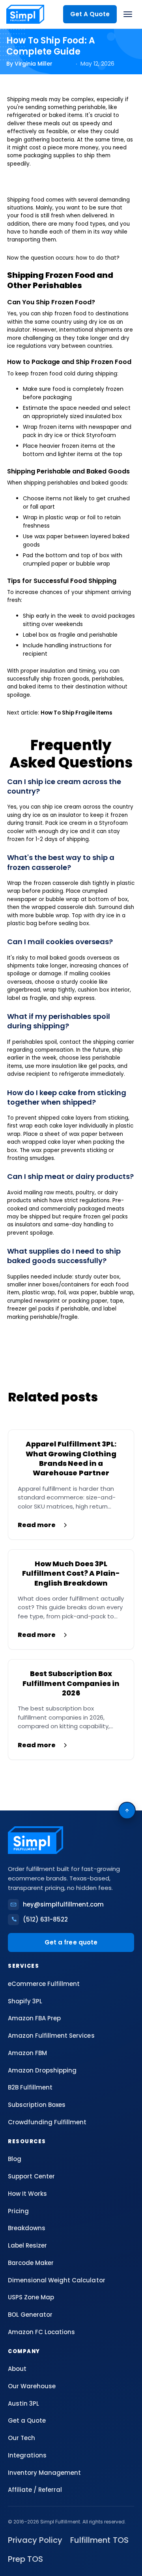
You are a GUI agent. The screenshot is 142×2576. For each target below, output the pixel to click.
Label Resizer (27, 2245)
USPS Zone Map (31, 2297)
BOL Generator (30, 2315)
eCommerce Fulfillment (44, 1984)
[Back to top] (127, 1810)
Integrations (27, 2455)
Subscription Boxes (37, 2105)
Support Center (31, 2176)
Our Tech (21, 2438)
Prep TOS (25, 2559)
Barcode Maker (31, 2263)
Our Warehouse (32, 2386)
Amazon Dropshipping (42, 2070)
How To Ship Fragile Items (77, 713)
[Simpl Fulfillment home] (25, 14)
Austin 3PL (23, 2403)
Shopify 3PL (25, 2001)
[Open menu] (128, 14)
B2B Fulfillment (30, 2087)
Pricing (18, 2211)
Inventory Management (44, 2473)
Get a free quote (71, 1942)
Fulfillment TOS (99, 2540)
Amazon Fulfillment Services (51, 2036)
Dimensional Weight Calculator (57, 2280)
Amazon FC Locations (41, 2332)
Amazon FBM (27, 2053)
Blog (15, 2159)
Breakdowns (27, 2228)
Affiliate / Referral (35, 2490)
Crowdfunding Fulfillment (47, 2122)
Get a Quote (27, 2420)
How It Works (27, 2194)
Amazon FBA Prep (34, 2018)
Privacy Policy (35, 2540)
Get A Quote (90, 14)
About (17, 2369)
